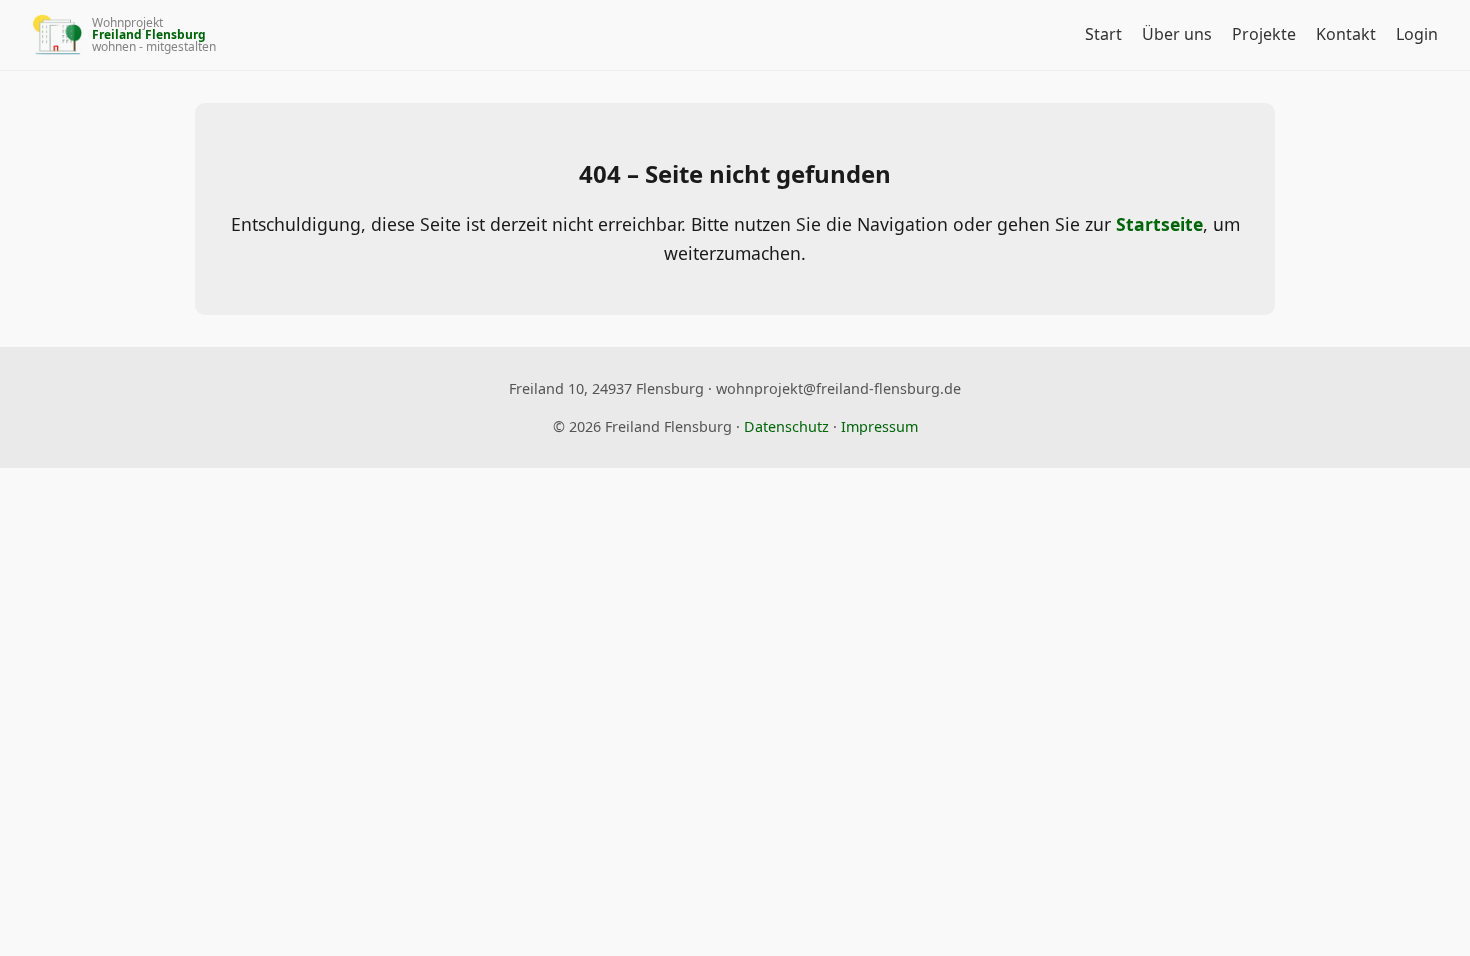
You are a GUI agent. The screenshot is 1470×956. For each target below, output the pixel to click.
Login (1417, 34)
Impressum (879, 426)
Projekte (1264, 34)
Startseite (1159, 224)
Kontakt (1346, 34)
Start (1103, 34)
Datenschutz (786, 426)
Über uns (1177, 34)
